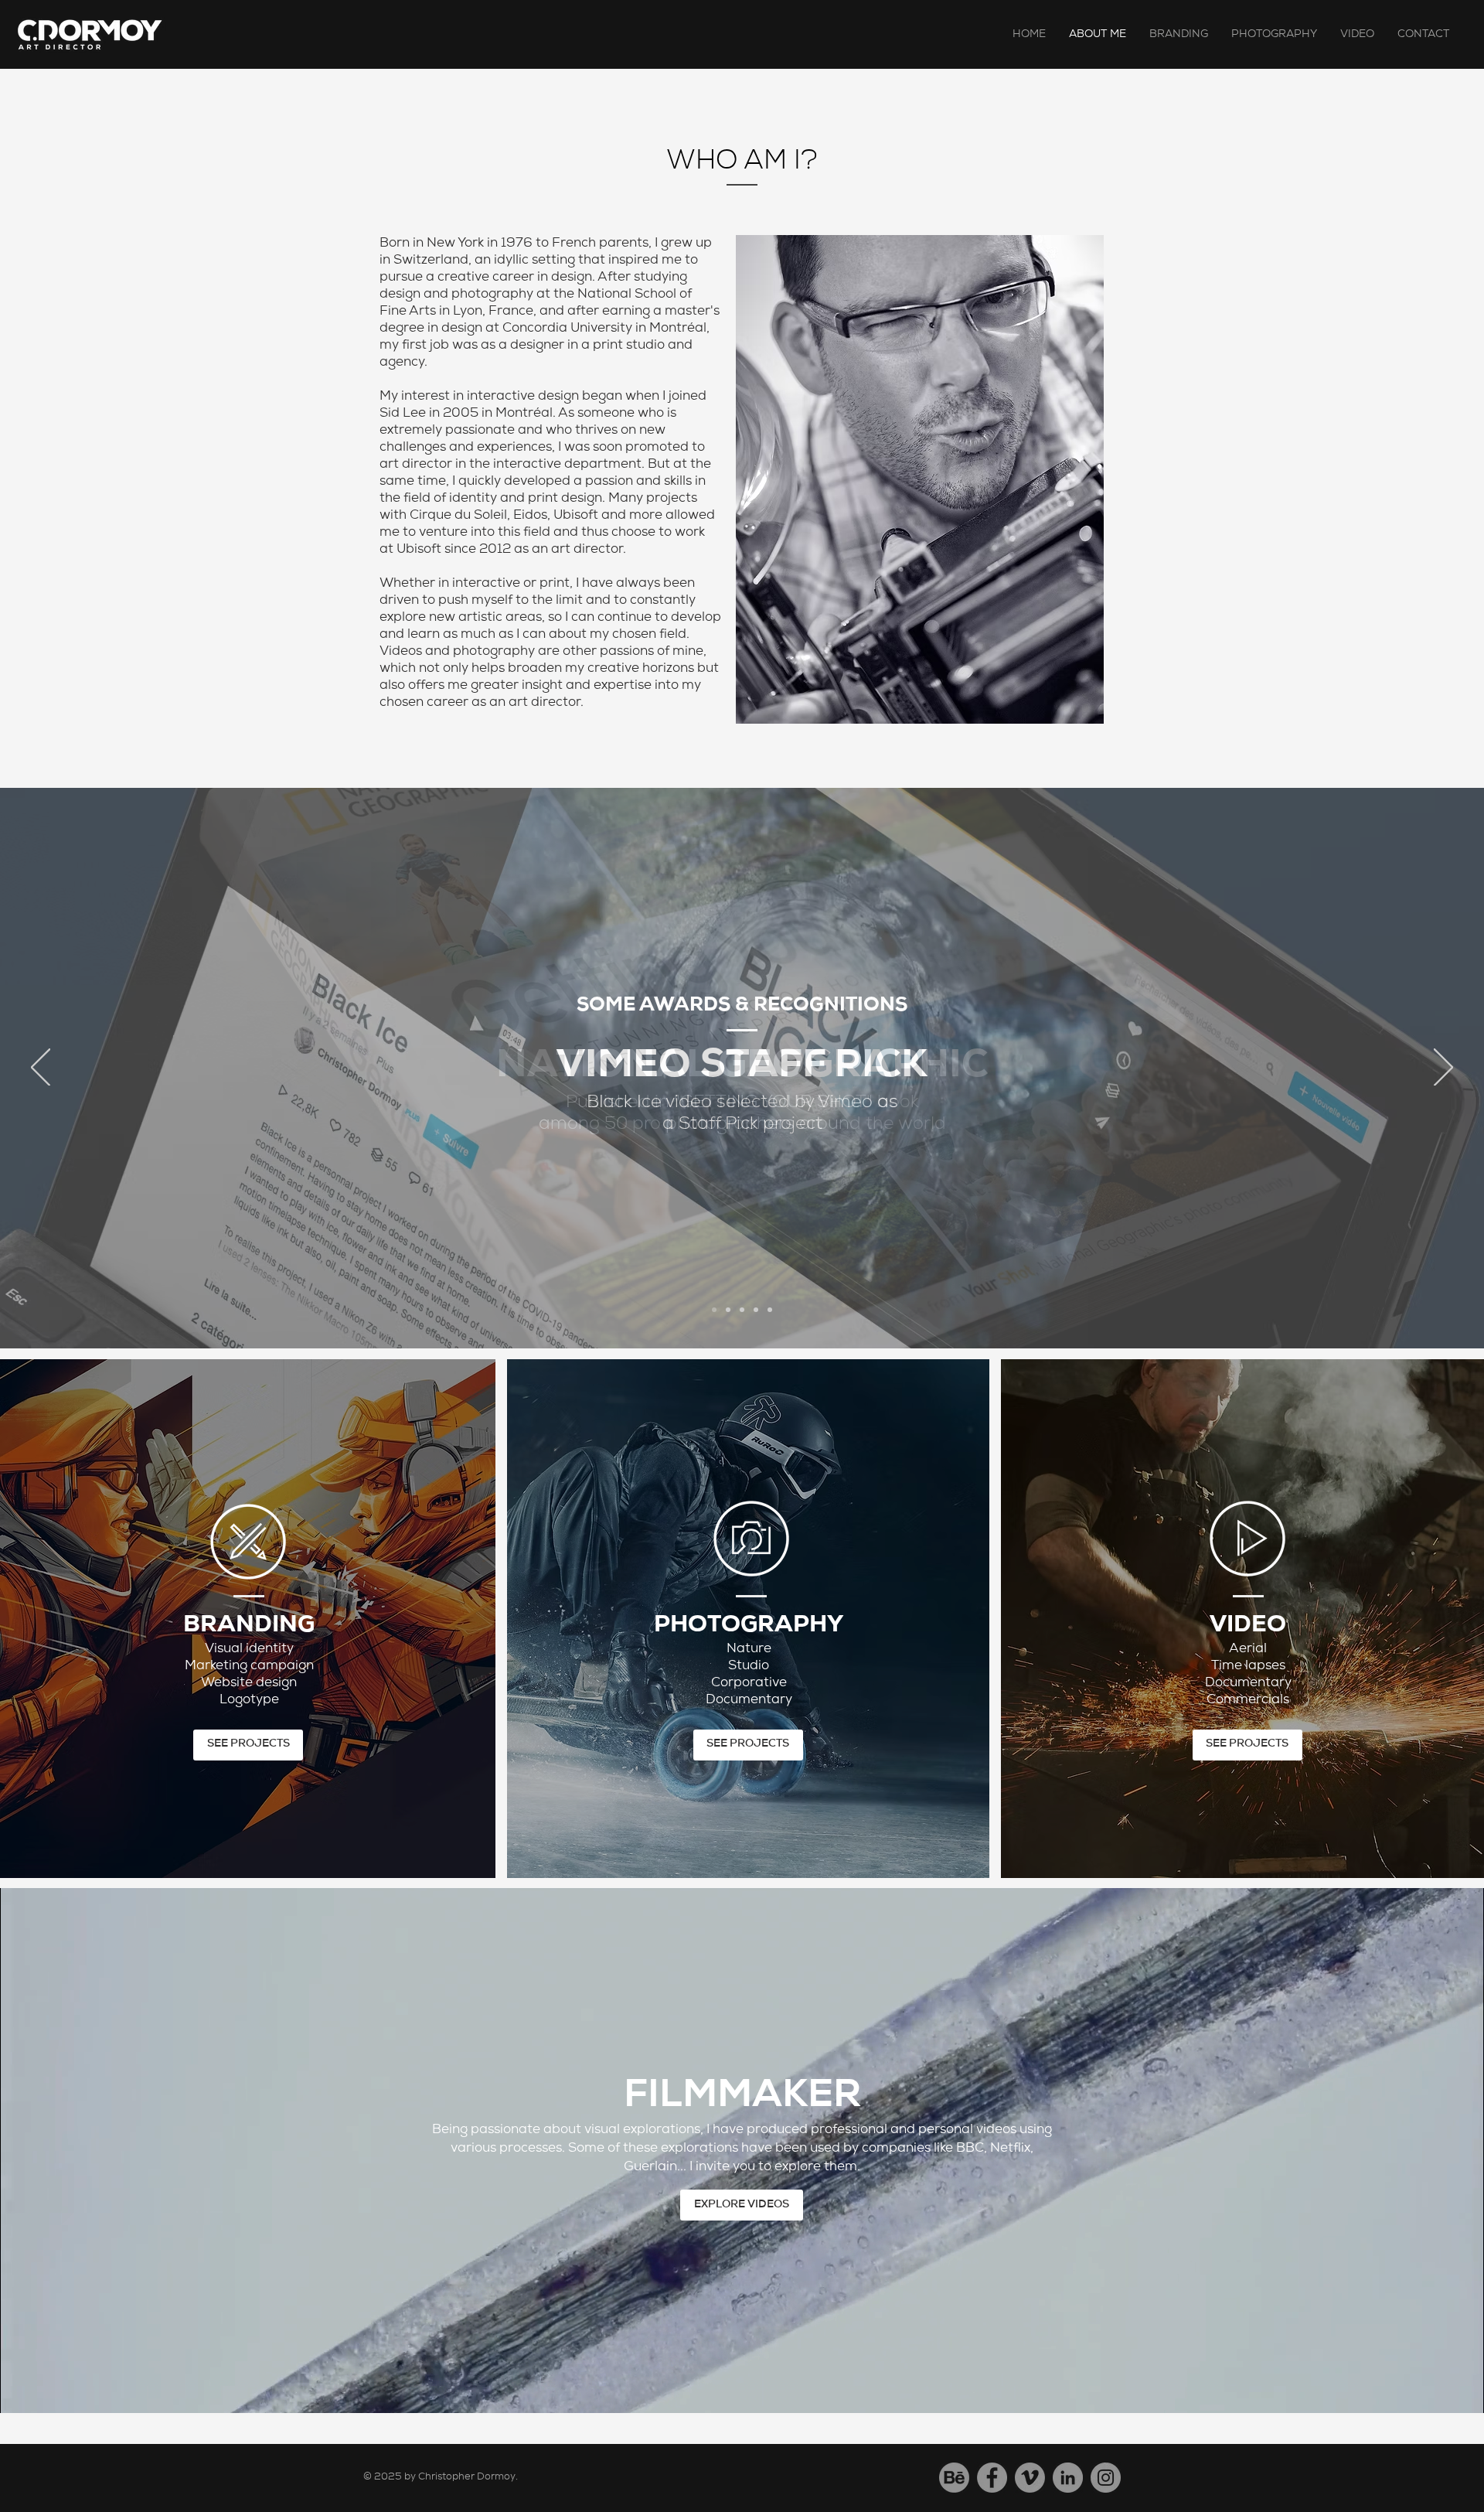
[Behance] (954, 2478)
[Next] (1443, 1069)
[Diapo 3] (742, 1310)
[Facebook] (992, 2478)
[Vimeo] (1030, 2478)
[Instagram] (1106, 2478)
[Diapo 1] (714, 1310)
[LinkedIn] (1068, 2478)
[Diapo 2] (728, 1310)
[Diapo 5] (770, 1310)
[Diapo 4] (756, 1310)
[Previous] (41, 1069)
